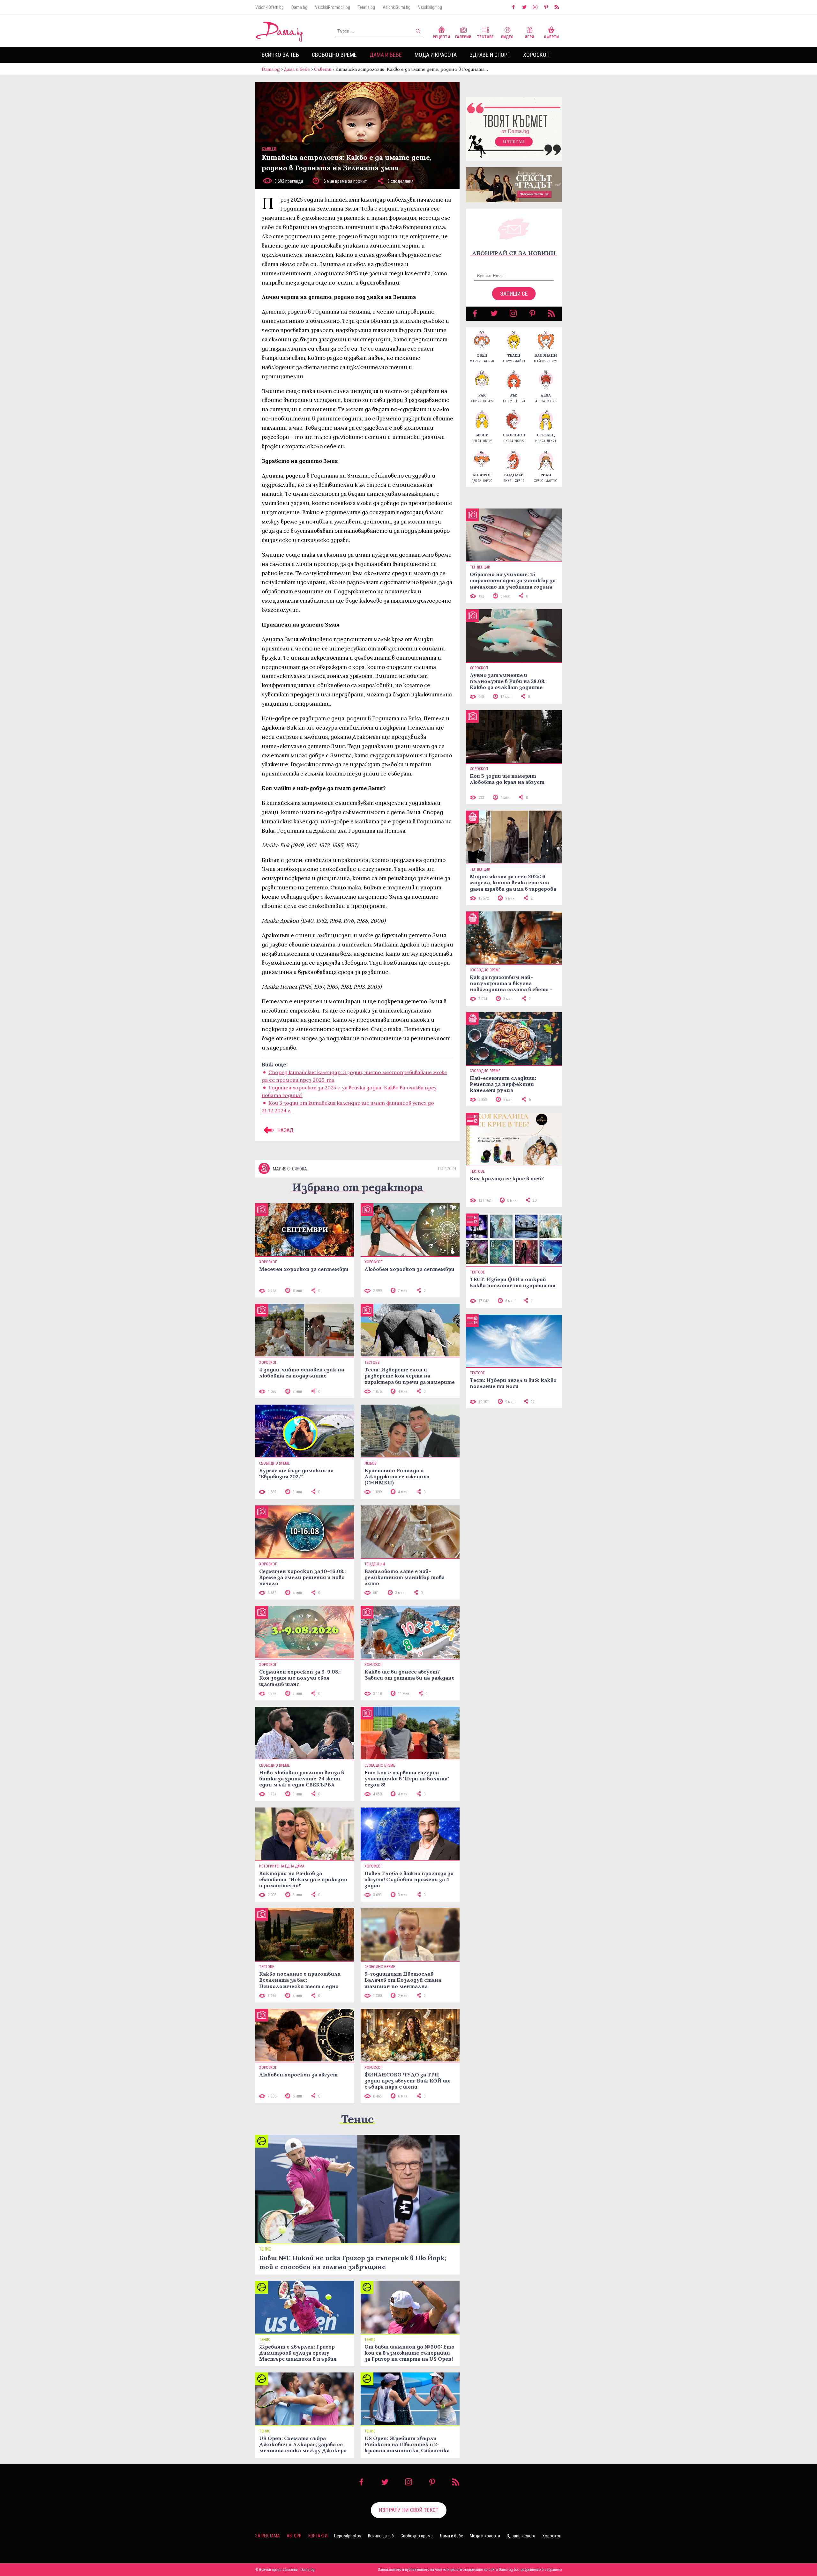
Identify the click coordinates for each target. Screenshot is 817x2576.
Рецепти (441, 37)
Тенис (357, 2119)
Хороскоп (536, 55)
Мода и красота (436, 55)
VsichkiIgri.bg (430, 7)
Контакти (318, 2536)
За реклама (268, 2536)
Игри (529, 37)
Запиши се (514, 294)
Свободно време (334, 55)
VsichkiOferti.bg (270, 7)
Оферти (551, 37)
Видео (507, 37)
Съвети (323, 69)
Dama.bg (299, 7)
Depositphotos (348, 2536)
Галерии (463, 37)
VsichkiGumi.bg (397, 7)
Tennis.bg (366, 7)
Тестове (485, 37)
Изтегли (514, 142)
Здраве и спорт (490, 55)
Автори (294, 2536)
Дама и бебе (386, 55)
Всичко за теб (280, 55)
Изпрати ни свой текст (409, 2510)
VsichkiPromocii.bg (333, 7)
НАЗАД (285, 1130)
